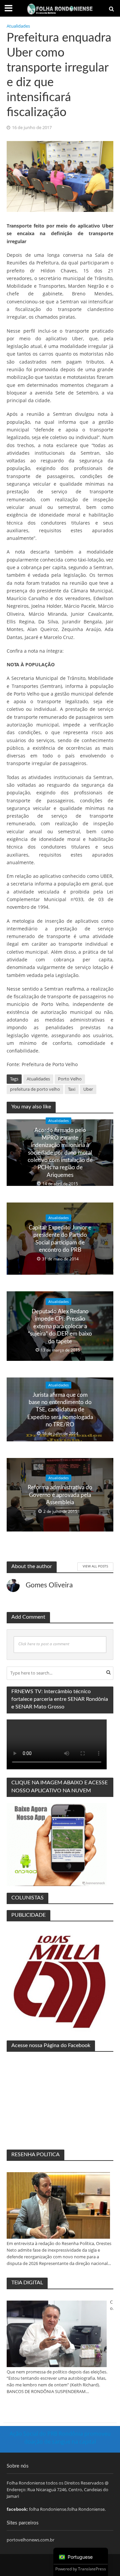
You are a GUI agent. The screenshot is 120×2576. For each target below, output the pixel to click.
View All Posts (95, 1566)
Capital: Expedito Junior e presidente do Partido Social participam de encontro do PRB (60, 1239)
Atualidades (18, 26)
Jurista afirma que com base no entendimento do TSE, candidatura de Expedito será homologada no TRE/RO (60, 1410)
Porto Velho (70, 1079)
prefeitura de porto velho (35, 1089)
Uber (88, 1089)
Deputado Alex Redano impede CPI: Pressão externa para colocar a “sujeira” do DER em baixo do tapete (60, 1326)
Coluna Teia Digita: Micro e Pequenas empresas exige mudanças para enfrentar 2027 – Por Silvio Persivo (112, 2306)
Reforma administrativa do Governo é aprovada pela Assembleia (60, 1495)
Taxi (72, 1089)
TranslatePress (92, 2569)
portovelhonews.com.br (30, 2540)
